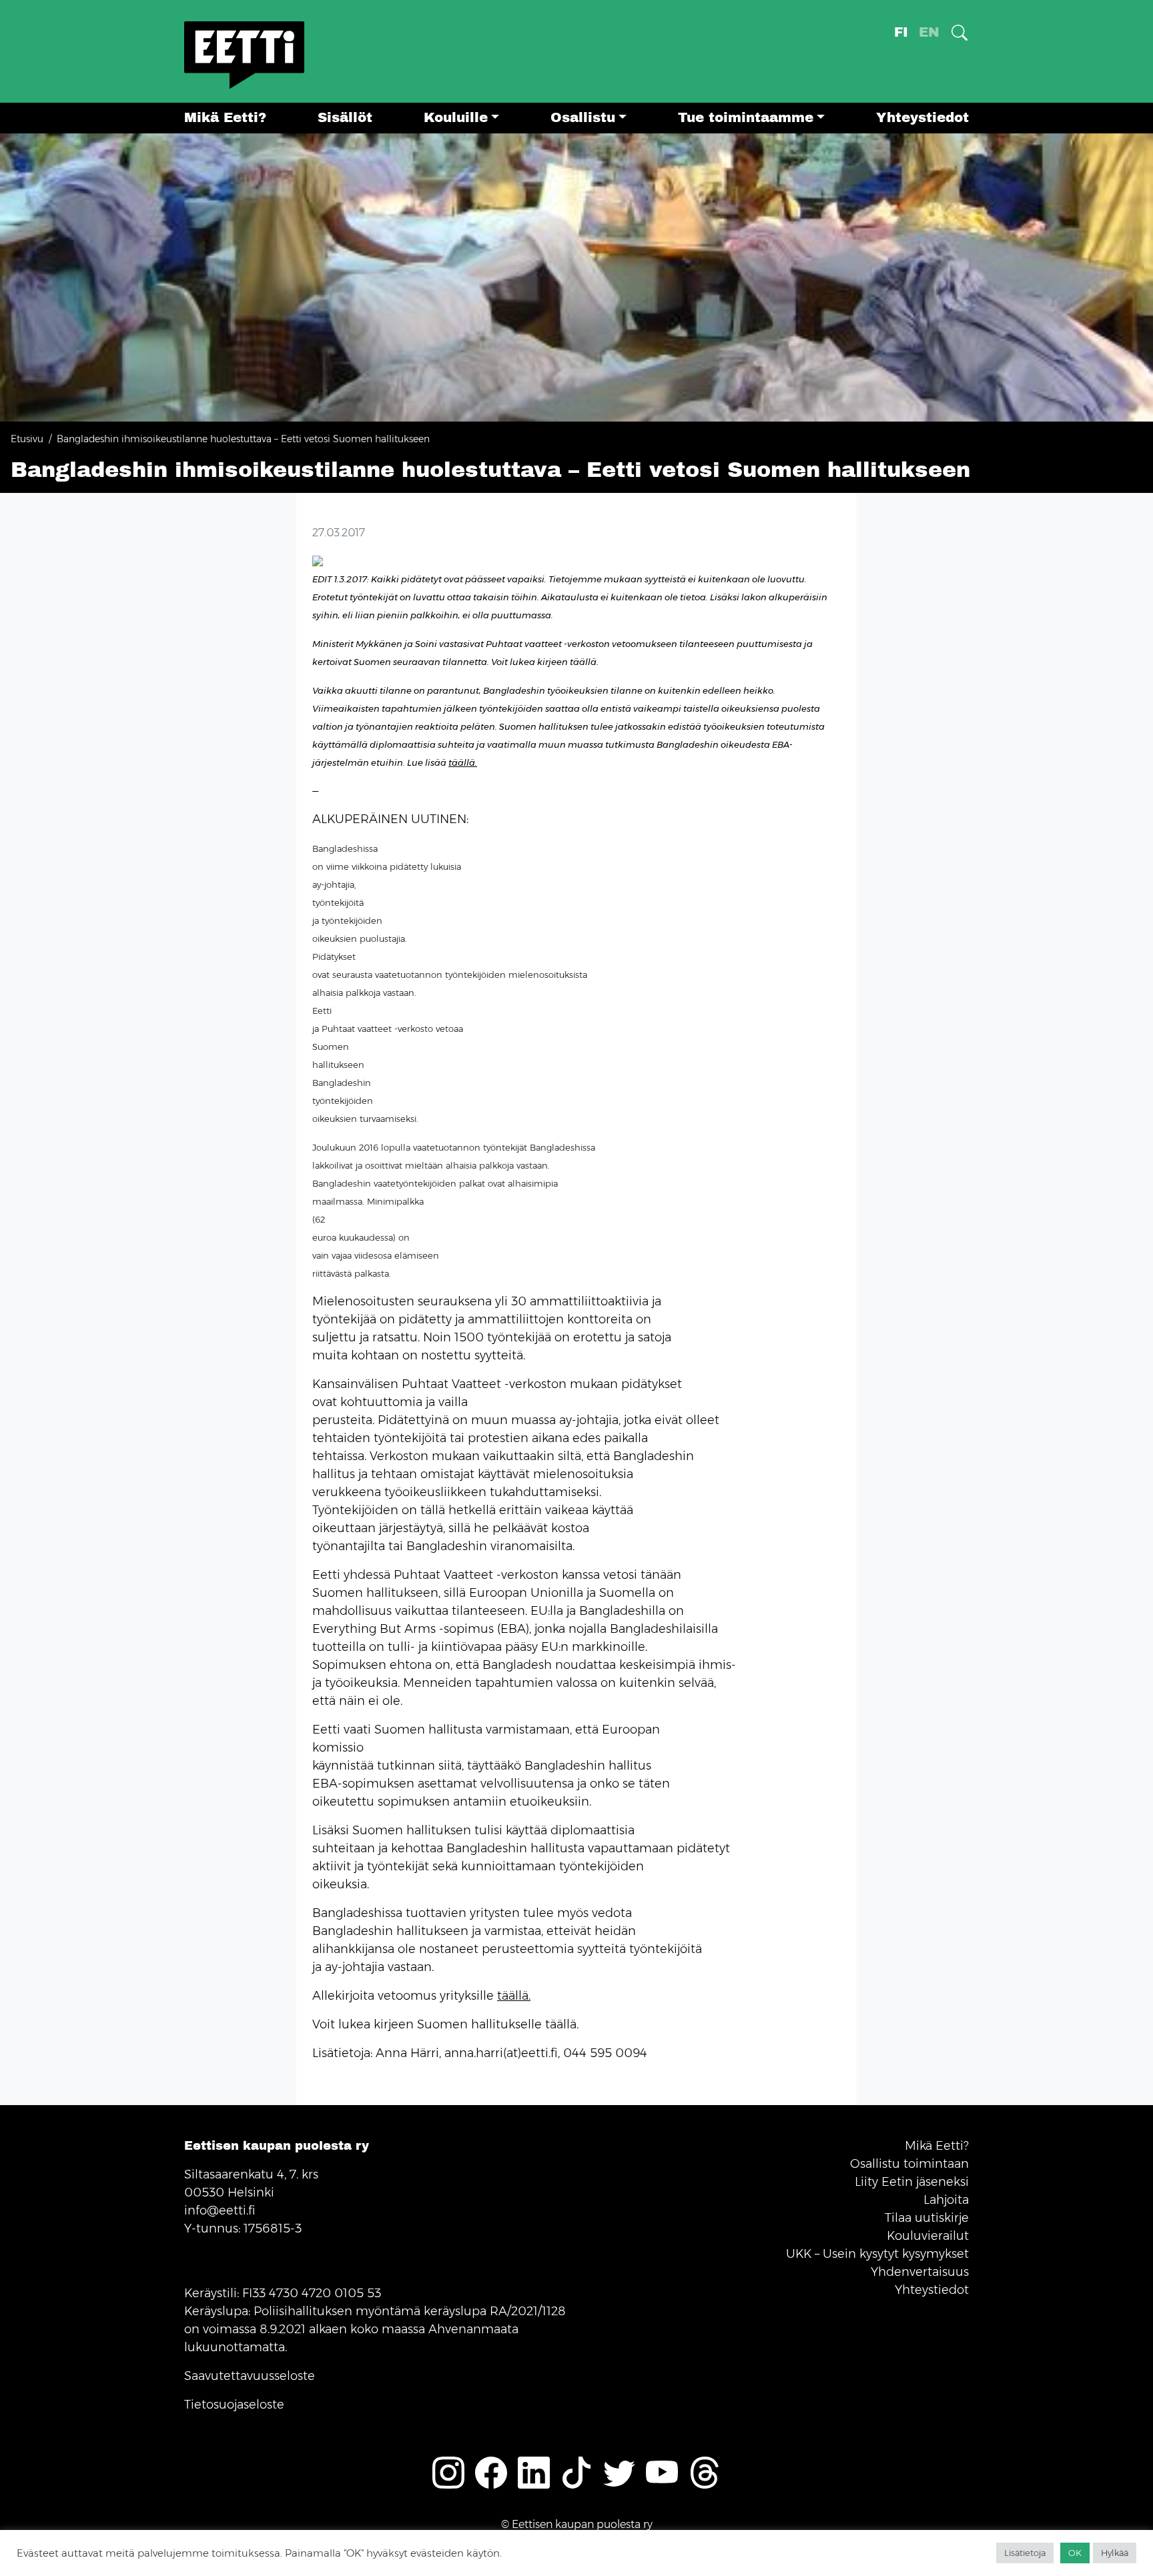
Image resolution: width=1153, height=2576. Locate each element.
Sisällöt (345, 118)
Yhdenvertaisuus (920, 2272)
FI (901, 32)
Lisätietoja (1025, 2553)
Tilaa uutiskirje (927, 2218)
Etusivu (27, 439)
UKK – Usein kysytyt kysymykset (877, 2254)
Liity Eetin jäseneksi (912, 2182)
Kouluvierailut (928, 2236)
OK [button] (1075, 2553)
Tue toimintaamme (746, 118)
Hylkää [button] (1115, 2553)
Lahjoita (946, 2200)
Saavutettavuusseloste (250, 2376)
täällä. (463, 762)
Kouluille (456, 118)
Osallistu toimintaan (909, 2164)
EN (929, 32)
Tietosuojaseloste (234, 2405)
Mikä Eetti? (225, 118)
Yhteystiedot (922, 118)
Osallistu (583, 118)
